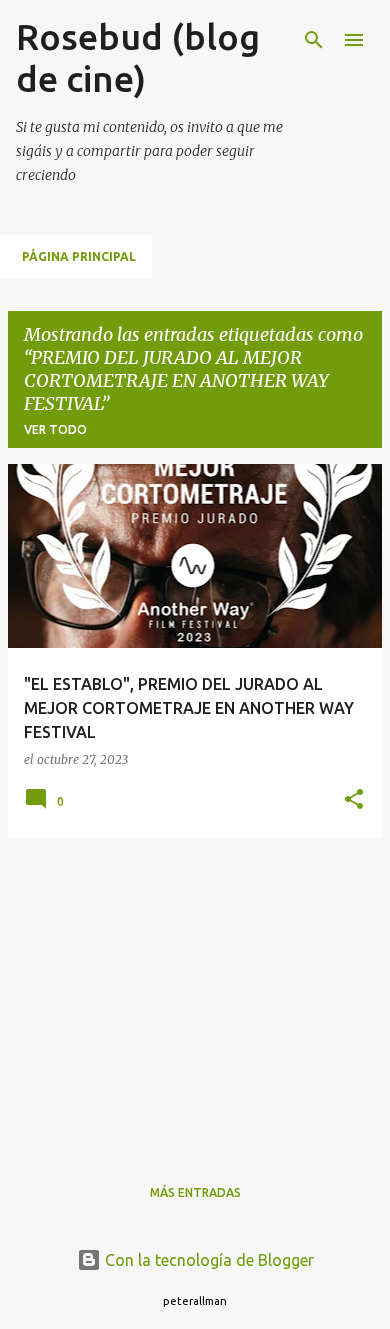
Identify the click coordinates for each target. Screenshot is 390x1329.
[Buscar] (314, 40)
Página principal (79, 256)
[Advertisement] (195, 994)
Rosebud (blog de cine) (138, 57)
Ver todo (55, 429)
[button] (354, 800)
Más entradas (195, 1192)
